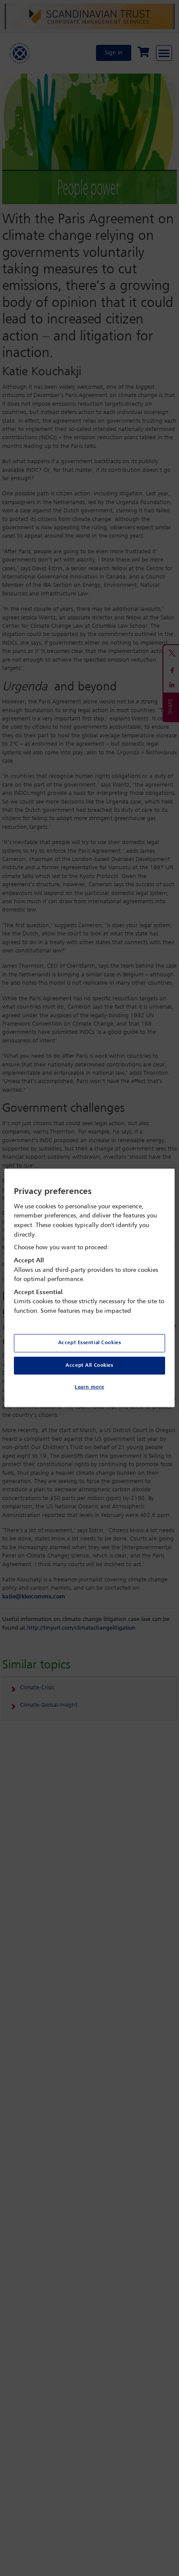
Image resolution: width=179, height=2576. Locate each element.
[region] (89, 1288)
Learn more (89, 1387)
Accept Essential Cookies (90, 1342)
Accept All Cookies (89, 1365)
